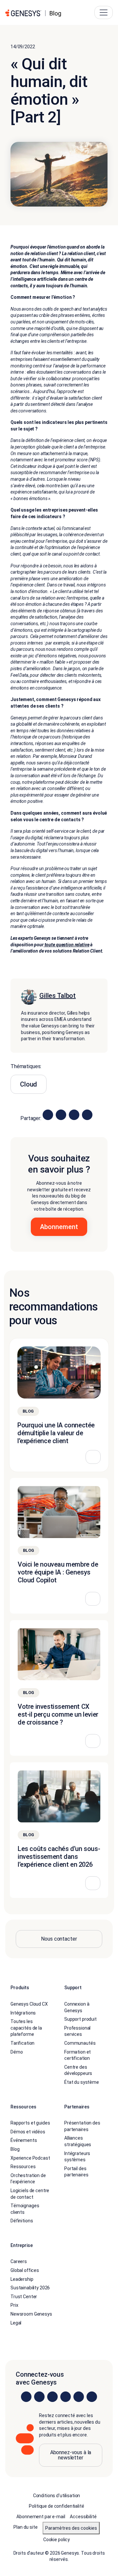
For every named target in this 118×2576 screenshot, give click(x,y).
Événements (24, 2140)
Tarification (22, 2043)
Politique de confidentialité (56, 2506)
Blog (15, 2149)
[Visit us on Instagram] (39, 2397)
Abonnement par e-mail (41, 2517)
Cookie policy (57, 2540)
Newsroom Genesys (31, 2314)
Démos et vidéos (28, 2132)
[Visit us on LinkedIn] (26, 2397)
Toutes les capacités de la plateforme (26, 2028)
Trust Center (24, 2297)
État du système (82, 2082)
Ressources (23, 2167)
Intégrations (23, 2013)
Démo (17, 2052)
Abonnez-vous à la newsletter (71, 2455)
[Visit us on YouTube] (79, 2397)
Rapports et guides (30, 2123)
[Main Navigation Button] (104, 12)
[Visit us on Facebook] (66, 2397)
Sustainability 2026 (30, 2288)
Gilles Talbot (58, 996)
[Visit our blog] (92, 2397)
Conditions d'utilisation (57, 2496)
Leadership (22, 2279)
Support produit (80, 2019)
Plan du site (25, 2527)
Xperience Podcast (30, 2158)
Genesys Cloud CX (29, 2004)
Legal (16, 2323)
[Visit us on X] (52, 2397)
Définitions (22, 2221)
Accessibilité (83, 2517)
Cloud (29, 1084)
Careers (19, 2261)
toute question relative (67, 945)
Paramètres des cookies (71, 2528)
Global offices (25, 2270)
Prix (14, 2305)
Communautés (80, 2043)
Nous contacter (59, 1939)
